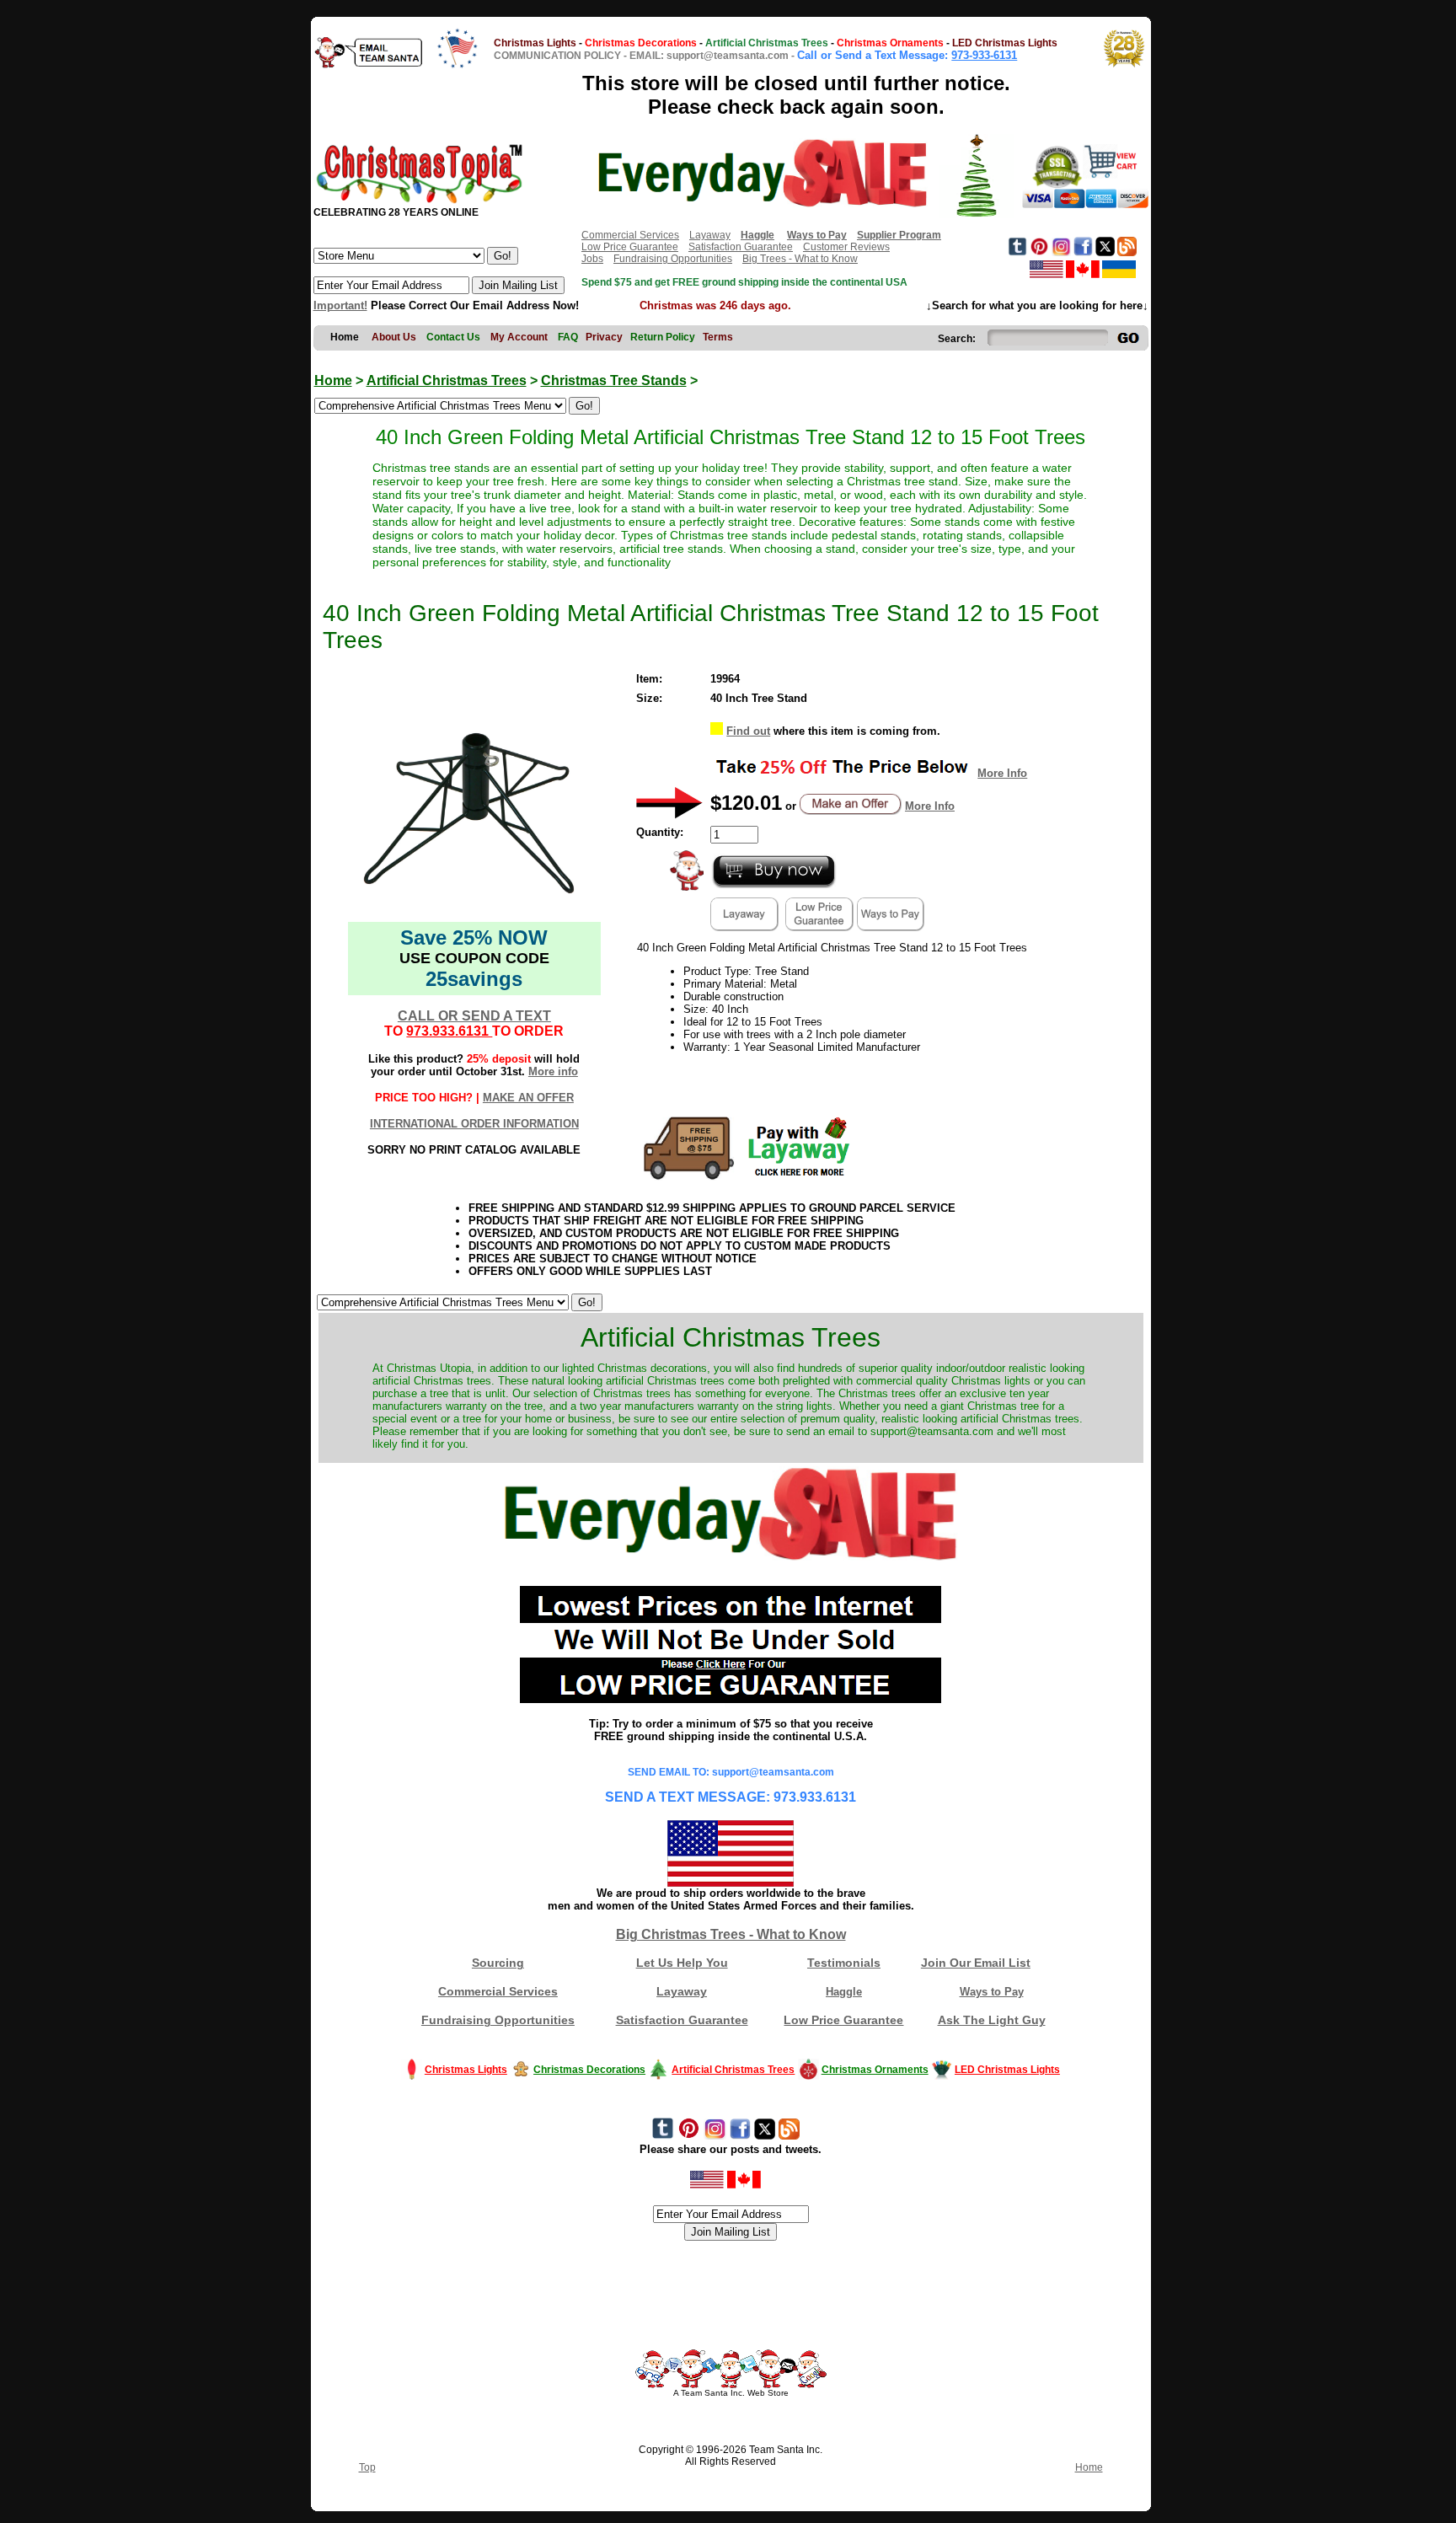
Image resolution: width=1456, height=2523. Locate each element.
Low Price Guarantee (630, 247)
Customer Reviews (846, 247)
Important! (340, 305)
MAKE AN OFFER (528, 1098)
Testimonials (844, 1963)
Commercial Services (630, 235)
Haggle (844, 1992)
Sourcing (498, 1963)
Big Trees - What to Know (800, 259)
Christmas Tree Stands (614, 380)
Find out (748, 731)
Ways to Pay (992, 1992)
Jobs (592, 259)
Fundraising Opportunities (673, 259)
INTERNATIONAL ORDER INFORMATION (474, 1124)
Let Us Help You (682, 1963)
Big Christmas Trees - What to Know (731, 1934)
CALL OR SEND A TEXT (474, 1016)
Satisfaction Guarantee (741, 247)
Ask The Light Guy (992, 2020)
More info (553, 1071)
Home (333, 380)
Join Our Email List (976, 1963)
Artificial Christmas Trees (447, 380)
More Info (1002, 773)
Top (367, 2467)
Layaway (710, 235)
